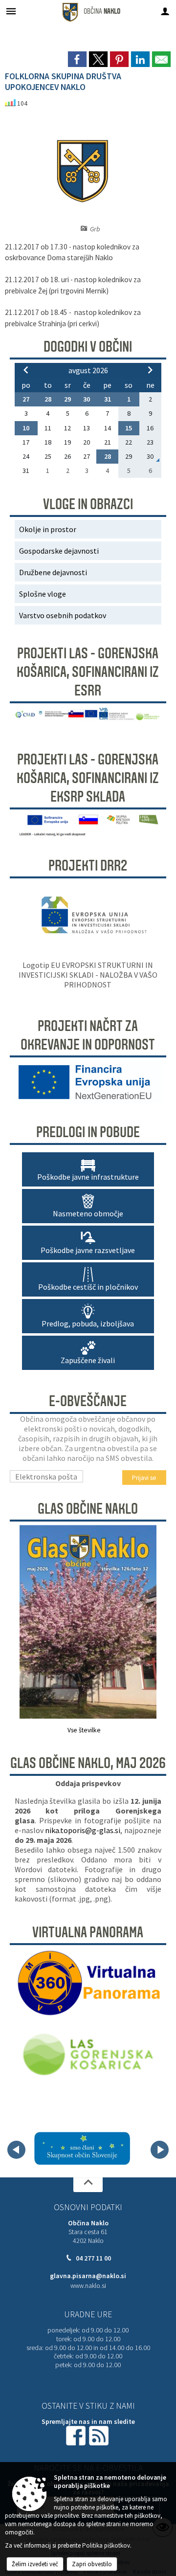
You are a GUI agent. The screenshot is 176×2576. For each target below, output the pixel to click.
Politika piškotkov (106, 2545)
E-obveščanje (88, 1401)
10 (26, 428)
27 (26, 399)
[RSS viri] (100, 2435)
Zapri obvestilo (92, 2564)
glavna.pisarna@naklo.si (88, 2276)
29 (67, 399)
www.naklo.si (88, 2286)
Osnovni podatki (88, 2207)
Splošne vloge (43, 594)
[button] (16, 2150)
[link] (77, 59)
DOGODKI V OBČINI (88, 347)
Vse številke (84, 1730)
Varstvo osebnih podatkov (63, 615)
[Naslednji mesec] (150, 370)
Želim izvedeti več (35, 2564)
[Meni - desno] (165, 11)
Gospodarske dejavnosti (59, 551)
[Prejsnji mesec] (26, 370)
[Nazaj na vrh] (88, 2185)
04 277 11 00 (93, 2258)
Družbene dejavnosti (53, 572)
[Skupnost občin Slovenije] (82, 2148)
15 (129, 428)
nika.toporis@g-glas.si (83, 1830)
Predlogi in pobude (88, 1132)
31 (108, 399)
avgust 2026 (88, 370)
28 (48, 399)
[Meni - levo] (11, 11)
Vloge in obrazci (88, 504)
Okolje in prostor (48, 529)
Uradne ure (88, 2314)
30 (87, 399)
